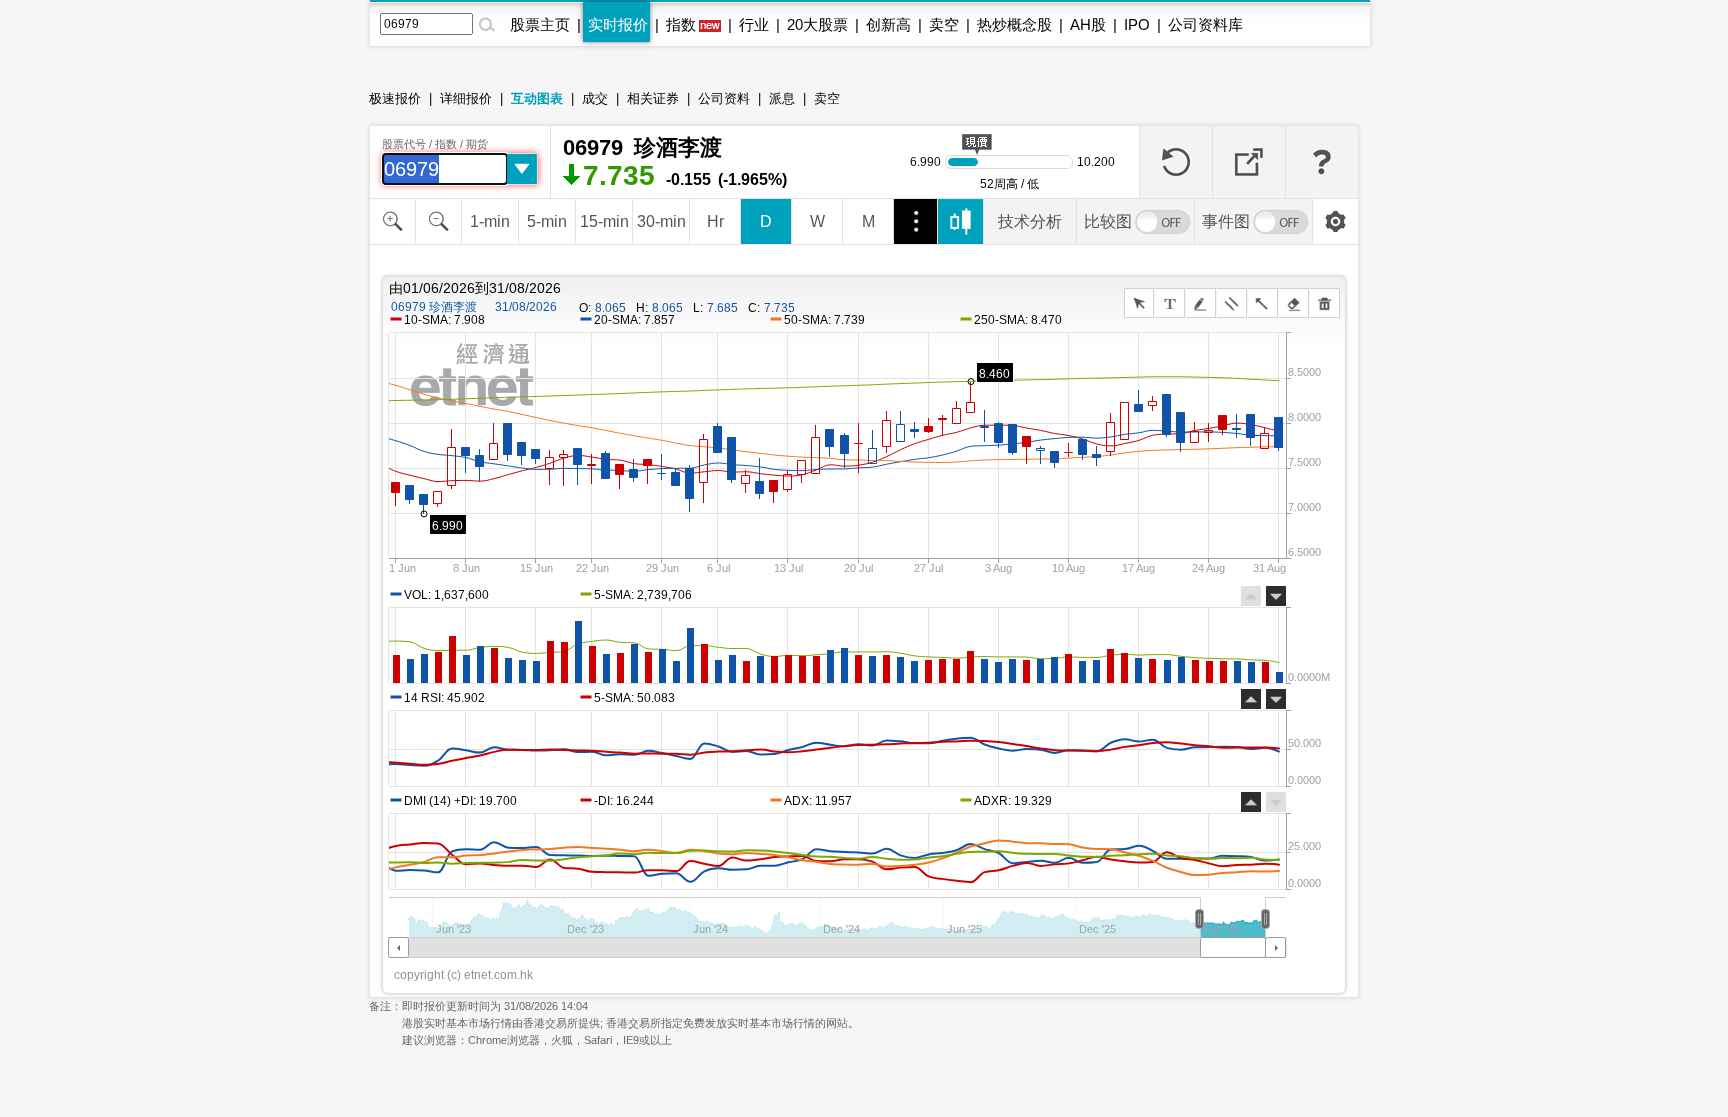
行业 (754, 24)
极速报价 (395, 98)
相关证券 (653, 98)
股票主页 (540, 24)
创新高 (888, 24)
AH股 (1088, 24)
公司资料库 (1205, 24)
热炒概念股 (1014, 24)
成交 (595, 98)
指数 (681, 24)
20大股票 (817, 24)
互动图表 (537, 98)
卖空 (944, 24)
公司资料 (724, 98)
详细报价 (466, 98)
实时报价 (618, 24)
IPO (1137, 24)
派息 (782, 98)
